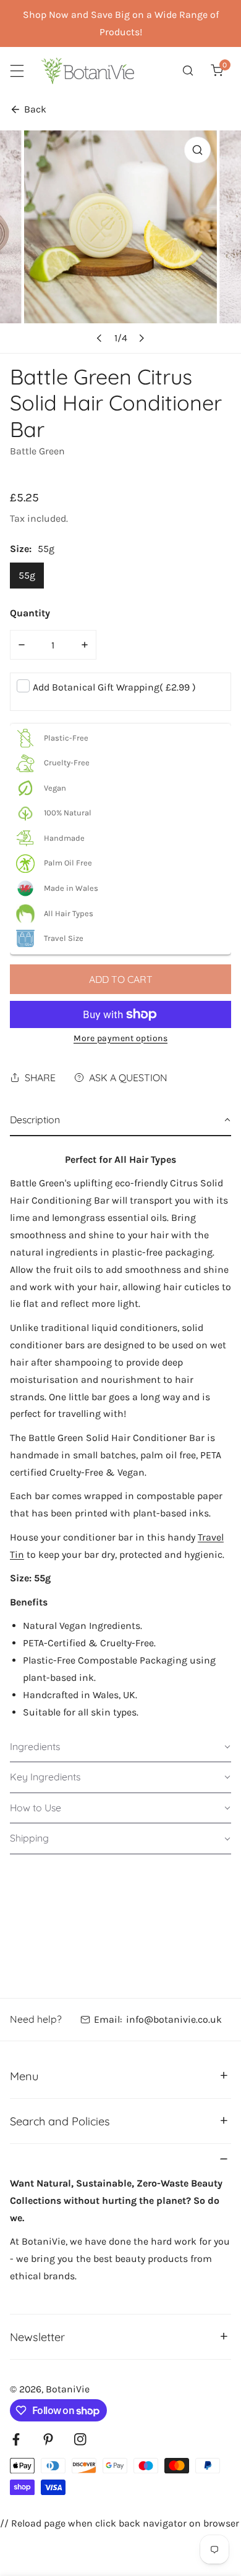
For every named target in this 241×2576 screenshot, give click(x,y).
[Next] (141, 338)
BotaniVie (68, 2389)
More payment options (120, 1038)
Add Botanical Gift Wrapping (114, 687)
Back (35, 109)
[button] (217, 71)
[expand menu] (17, 71)
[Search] (188, 71)
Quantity (30, 613)
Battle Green (37, 451)
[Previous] (99, 338)
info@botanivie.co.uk (174, 2019)
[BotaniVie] (88, 71)
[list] (120, 242)
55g (27, 575)
